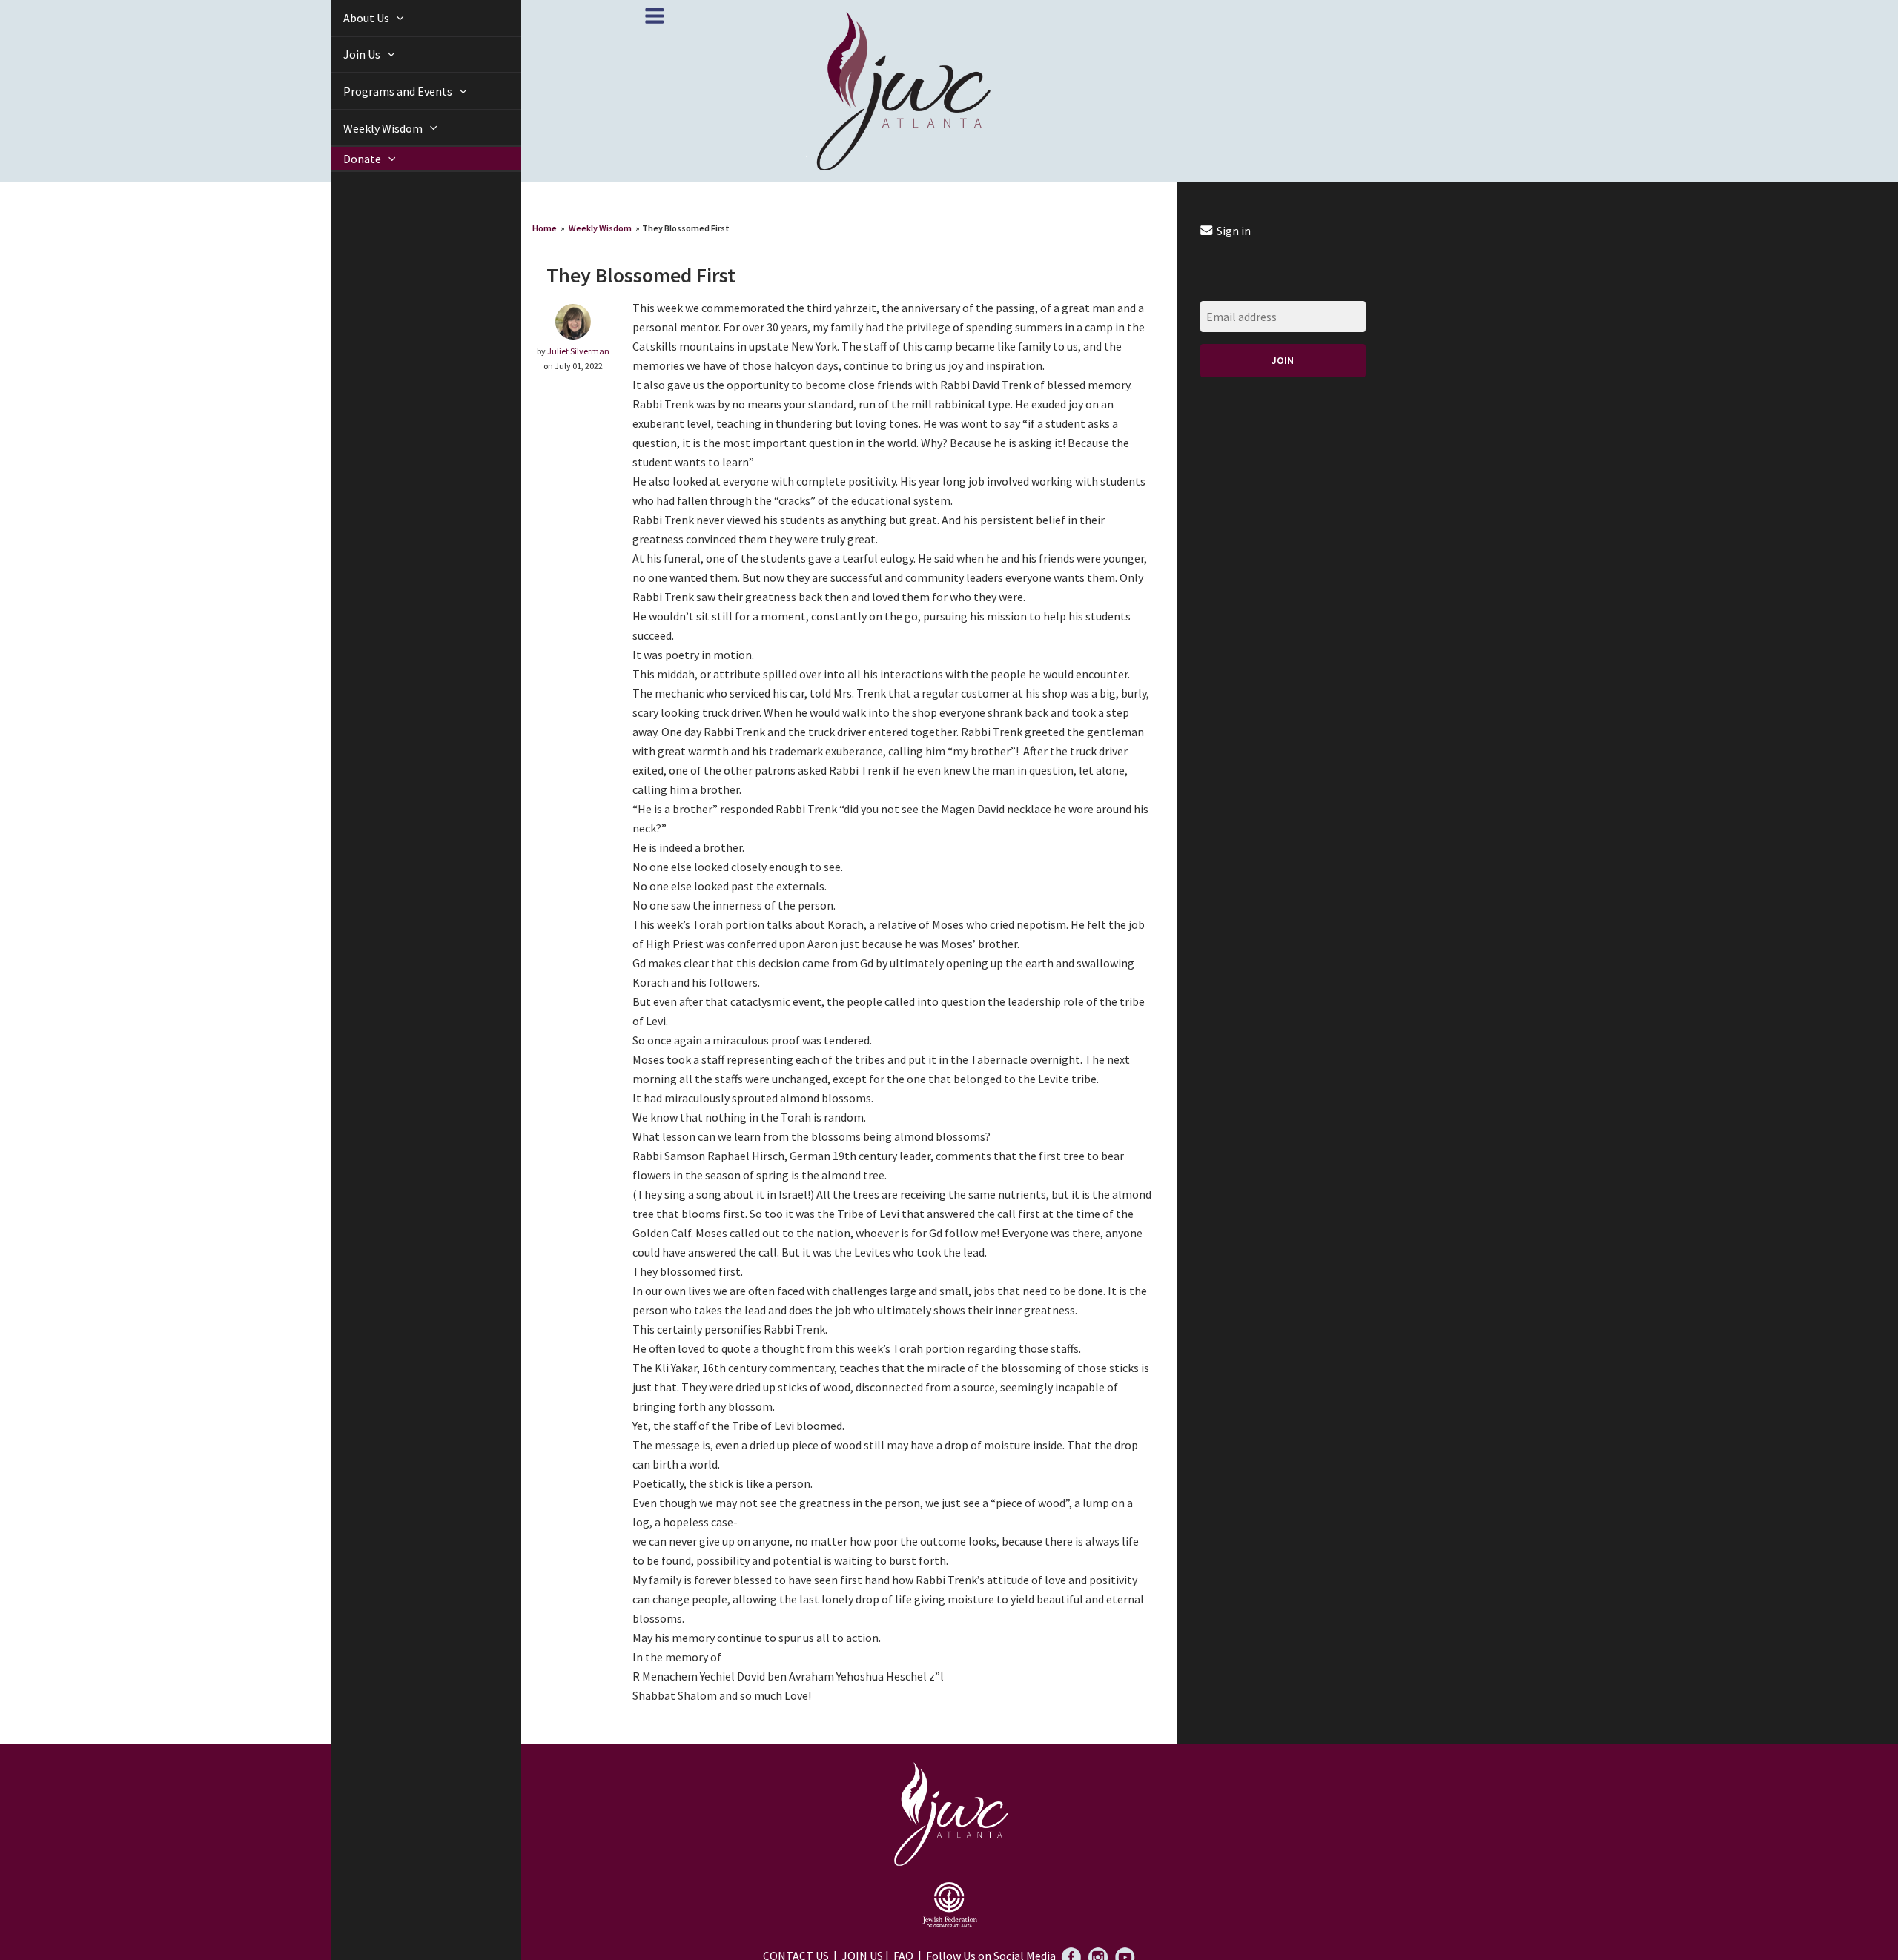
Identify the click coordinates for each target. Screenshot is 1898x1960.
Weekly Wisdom (367, 128)
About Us (350, 18)
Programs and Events (382, 91)
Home (545, 228)
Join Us (346, 54)
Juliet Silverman (578, 351)
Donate (346, 159)
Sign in (1233, 231)
